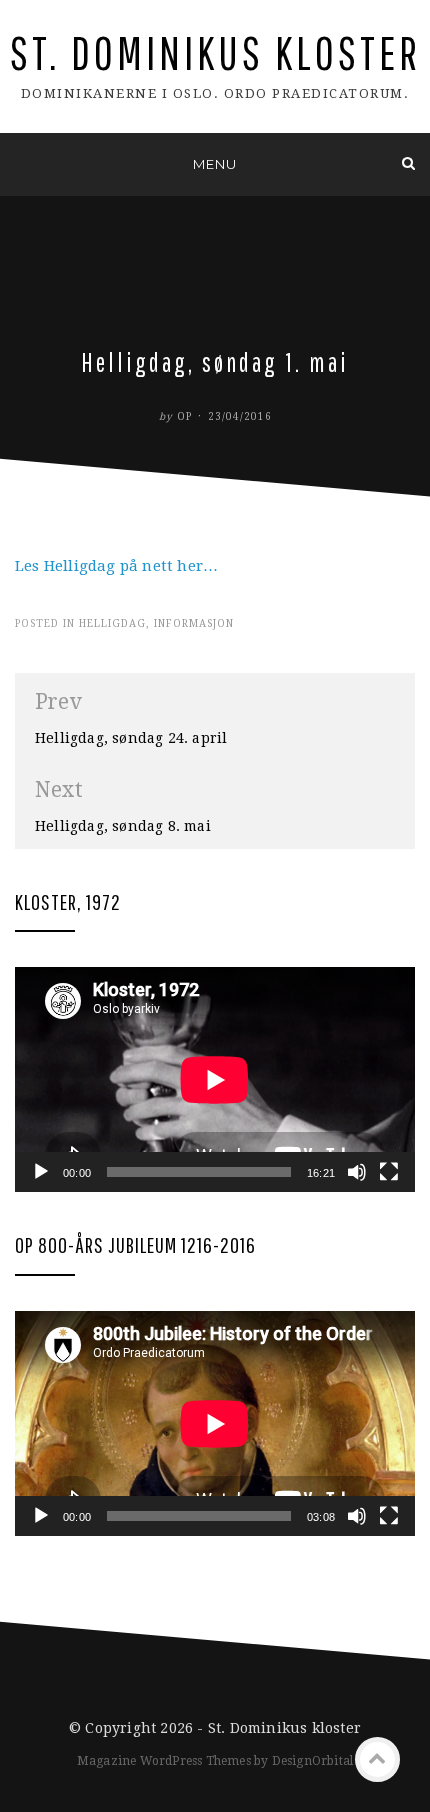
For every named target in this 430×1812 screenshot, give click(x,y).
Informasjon (194, 623)
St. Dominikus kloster (215, 52)
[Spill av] (41, 1172)
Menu (215, 164)
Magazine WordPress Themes (164, 1761)
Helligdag (112, 623)
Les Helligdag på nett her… (116, 566)
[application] (215, 1079)
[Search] (408, 163)
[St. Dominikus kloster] (21, 163)
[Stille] (357, 1172)
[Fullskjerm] (389, 1172)
